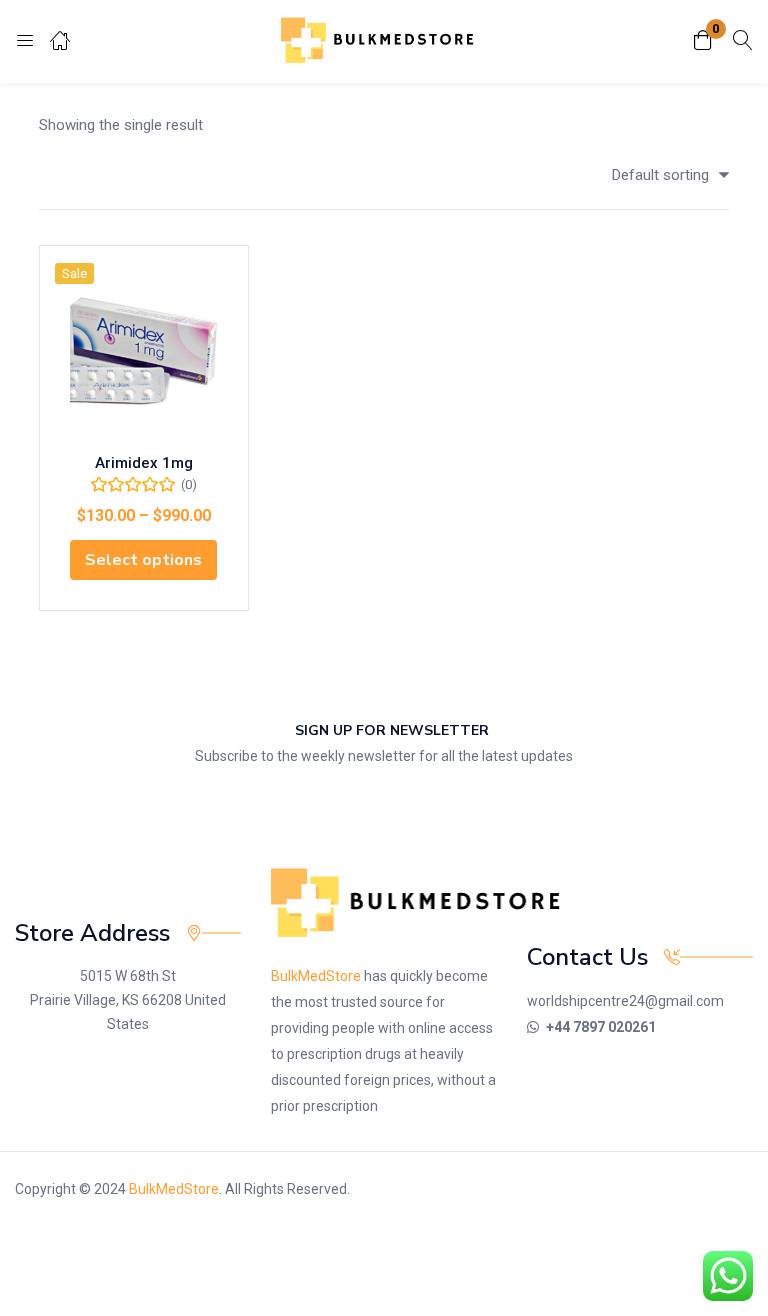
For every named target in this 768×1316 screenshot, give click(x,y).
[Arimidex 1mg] (144, 350)
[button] (703, 41)
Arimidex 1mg (144, 463)
